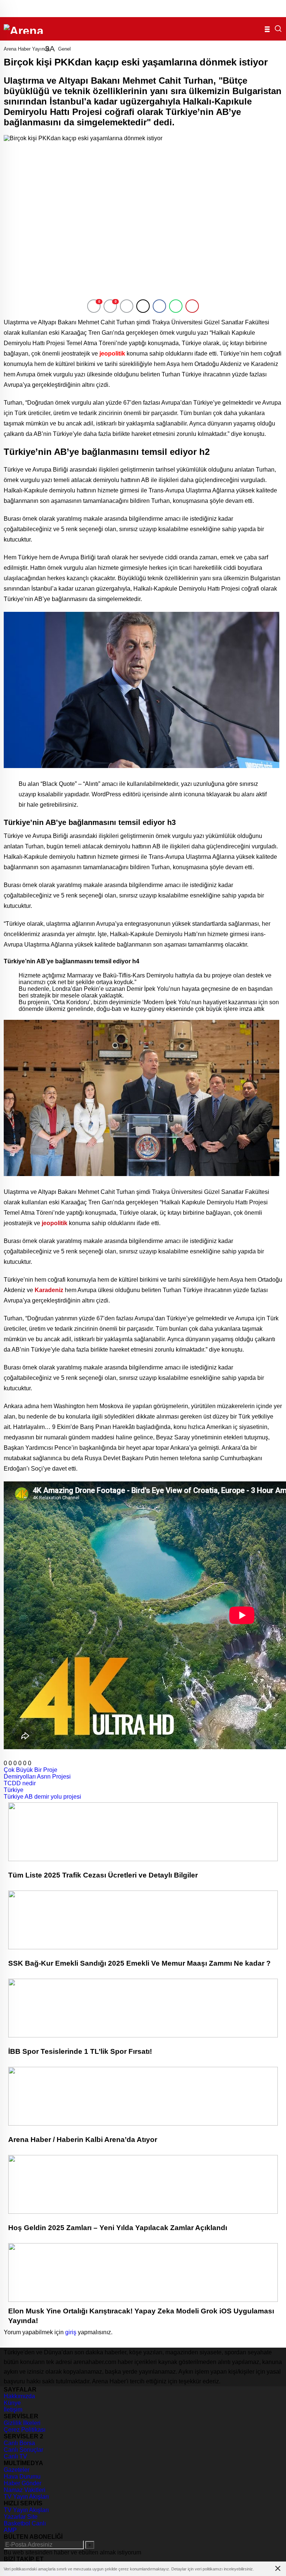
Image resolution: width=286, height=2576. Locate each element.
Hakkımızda (19, 2396)
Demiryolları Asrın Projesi (37, 1777)
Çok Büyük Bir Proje (31, 1770)
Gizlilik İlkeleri (22, 2423)
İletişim (13, 2410)
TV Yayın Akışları (26, 2497)
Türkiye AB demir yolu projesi (42, 1797)
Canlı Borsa (19, 2443)
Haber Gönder (23, 2483)
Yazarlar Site (21, 2517)
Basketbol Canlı (25, 2523)
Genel (64, 49)
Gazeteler (17, 2470)
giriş (71, 2332)
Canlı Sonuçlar (23, 2450)
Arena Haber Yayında (27, 49)
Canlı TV (15, 2456)
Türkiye (14, 1790)
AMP (10, 2530)
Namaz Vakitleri (25, 2490)
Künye (12, 2403)
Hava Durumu (22, 2477)
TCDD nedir (20, 1783)
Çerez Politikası (25, 2430)
